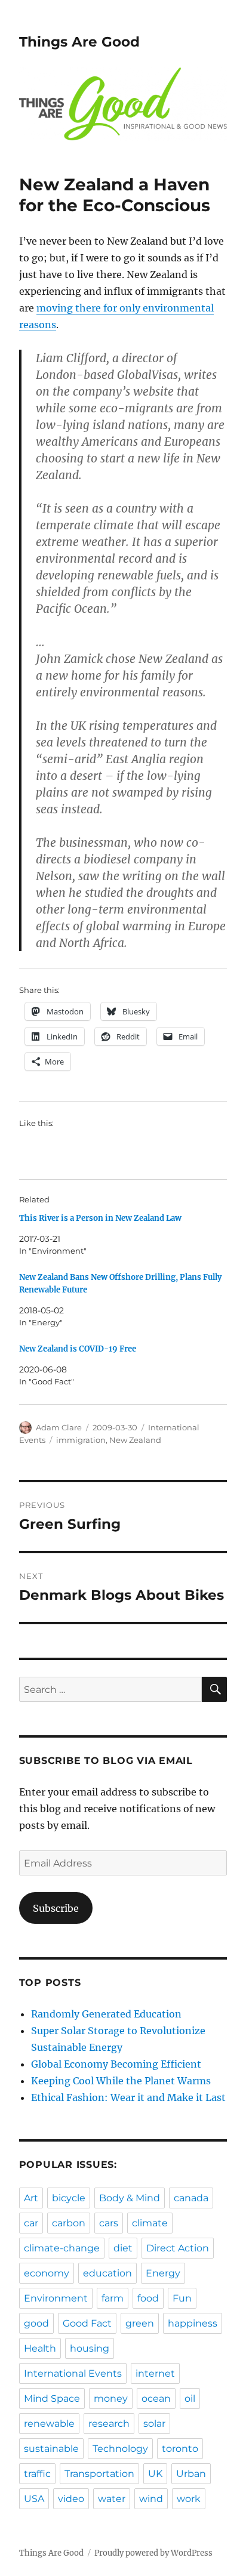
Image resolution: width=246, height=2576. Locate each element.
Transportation (99, 2474)
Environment (56, 2298)
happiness (193, 2323)
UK (155, 2474)
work (189, 2499)
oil (190, 2398)
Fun (182, 2298)
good (36, 2323)
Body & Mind (130, 2198)
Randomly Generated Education (106, 2014)
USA (34, 2499)
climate (150, 2223)
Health (40, 2348)
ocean (156, 2398)
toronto (180, 2449)
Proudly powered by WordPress (153, 2553)
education (107, 2273)
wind (151, 2499)
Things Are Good (79, 42)
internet (155, 2373)
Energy (163, 2273)
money (111, 2398)
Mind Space (52, 2398)
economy (47, 2273)
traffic (37, 2474)
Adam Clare (59, 1427)
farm (113, 2298)
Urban (191, 2474)
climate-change (62, 2248)
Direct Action (178, 2248)
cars (109, 2223)
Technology (120, 2449)
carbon (69, 2223)
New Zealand (135, 1440)
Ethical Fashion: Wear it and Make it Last (128, 2097)
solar (154, 2424)
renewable (49, 2424)
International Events (73, 2373)
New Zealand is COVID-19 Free (78, 1349)
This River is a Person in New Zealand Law (100, 1218)
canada (191, 2198)
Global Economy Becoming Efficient (116, 2064)
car (31, 2223)
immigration (81, 1440)
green (140, 2323)
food (148, 2298)
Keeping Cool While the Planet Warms (121, 2081)
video (71, 2499)
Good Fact (87, 2323)
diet (123, 2248)
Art (31, 2198)
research (109, 2424)
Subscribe (56, 1908)
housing (90, 2348)
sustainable (51, 2449)
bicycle (69, 2198)
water (112, 2499)
